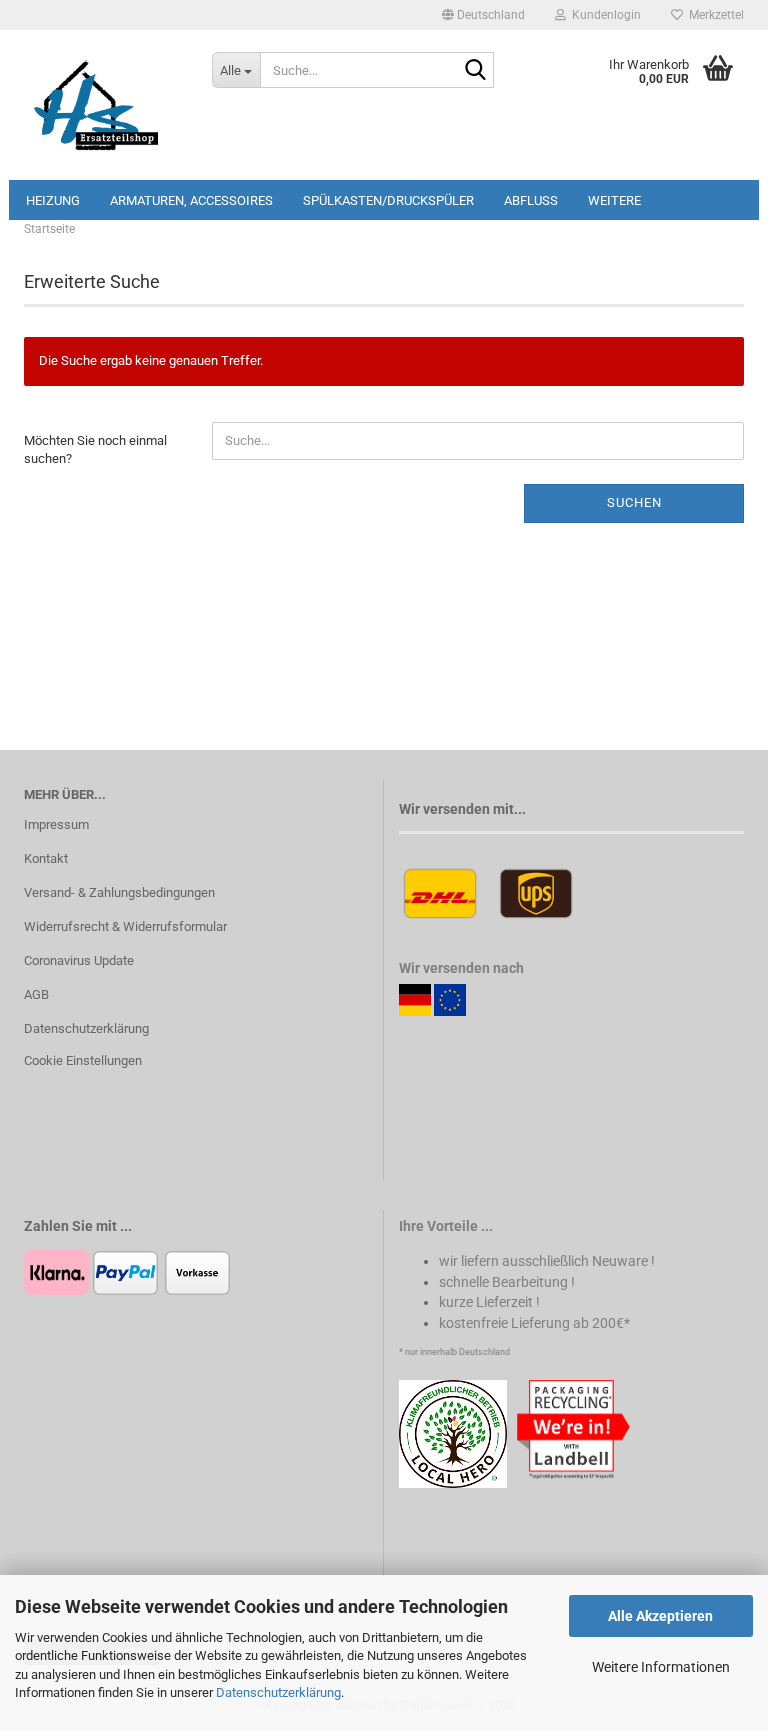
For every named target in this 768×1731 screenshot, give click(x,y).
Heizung (53, 200)
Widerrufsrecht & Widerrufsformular (125, 926)
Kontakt (46, 858)
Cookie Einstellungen (83, 1060)
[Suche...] (475, 71)
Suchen (634, 502)
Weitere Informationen (661, 1667)
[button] (483, 15)
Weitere (614, 200)
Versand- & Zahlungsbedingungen (119, 892)
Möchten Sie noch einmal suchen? (95, 450)
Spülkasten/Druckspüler (388, 200)
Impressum (56, 824)
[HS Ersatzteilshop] (103, 105)
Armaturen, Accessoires (191, 200)
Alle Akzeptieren (660, 1616)
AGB (36, 994)
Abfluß (531, 200)
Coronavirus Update (79, 960)
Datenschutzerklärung (278, 1692)
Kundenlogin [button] (603, 15)
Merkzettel (713, 15)
